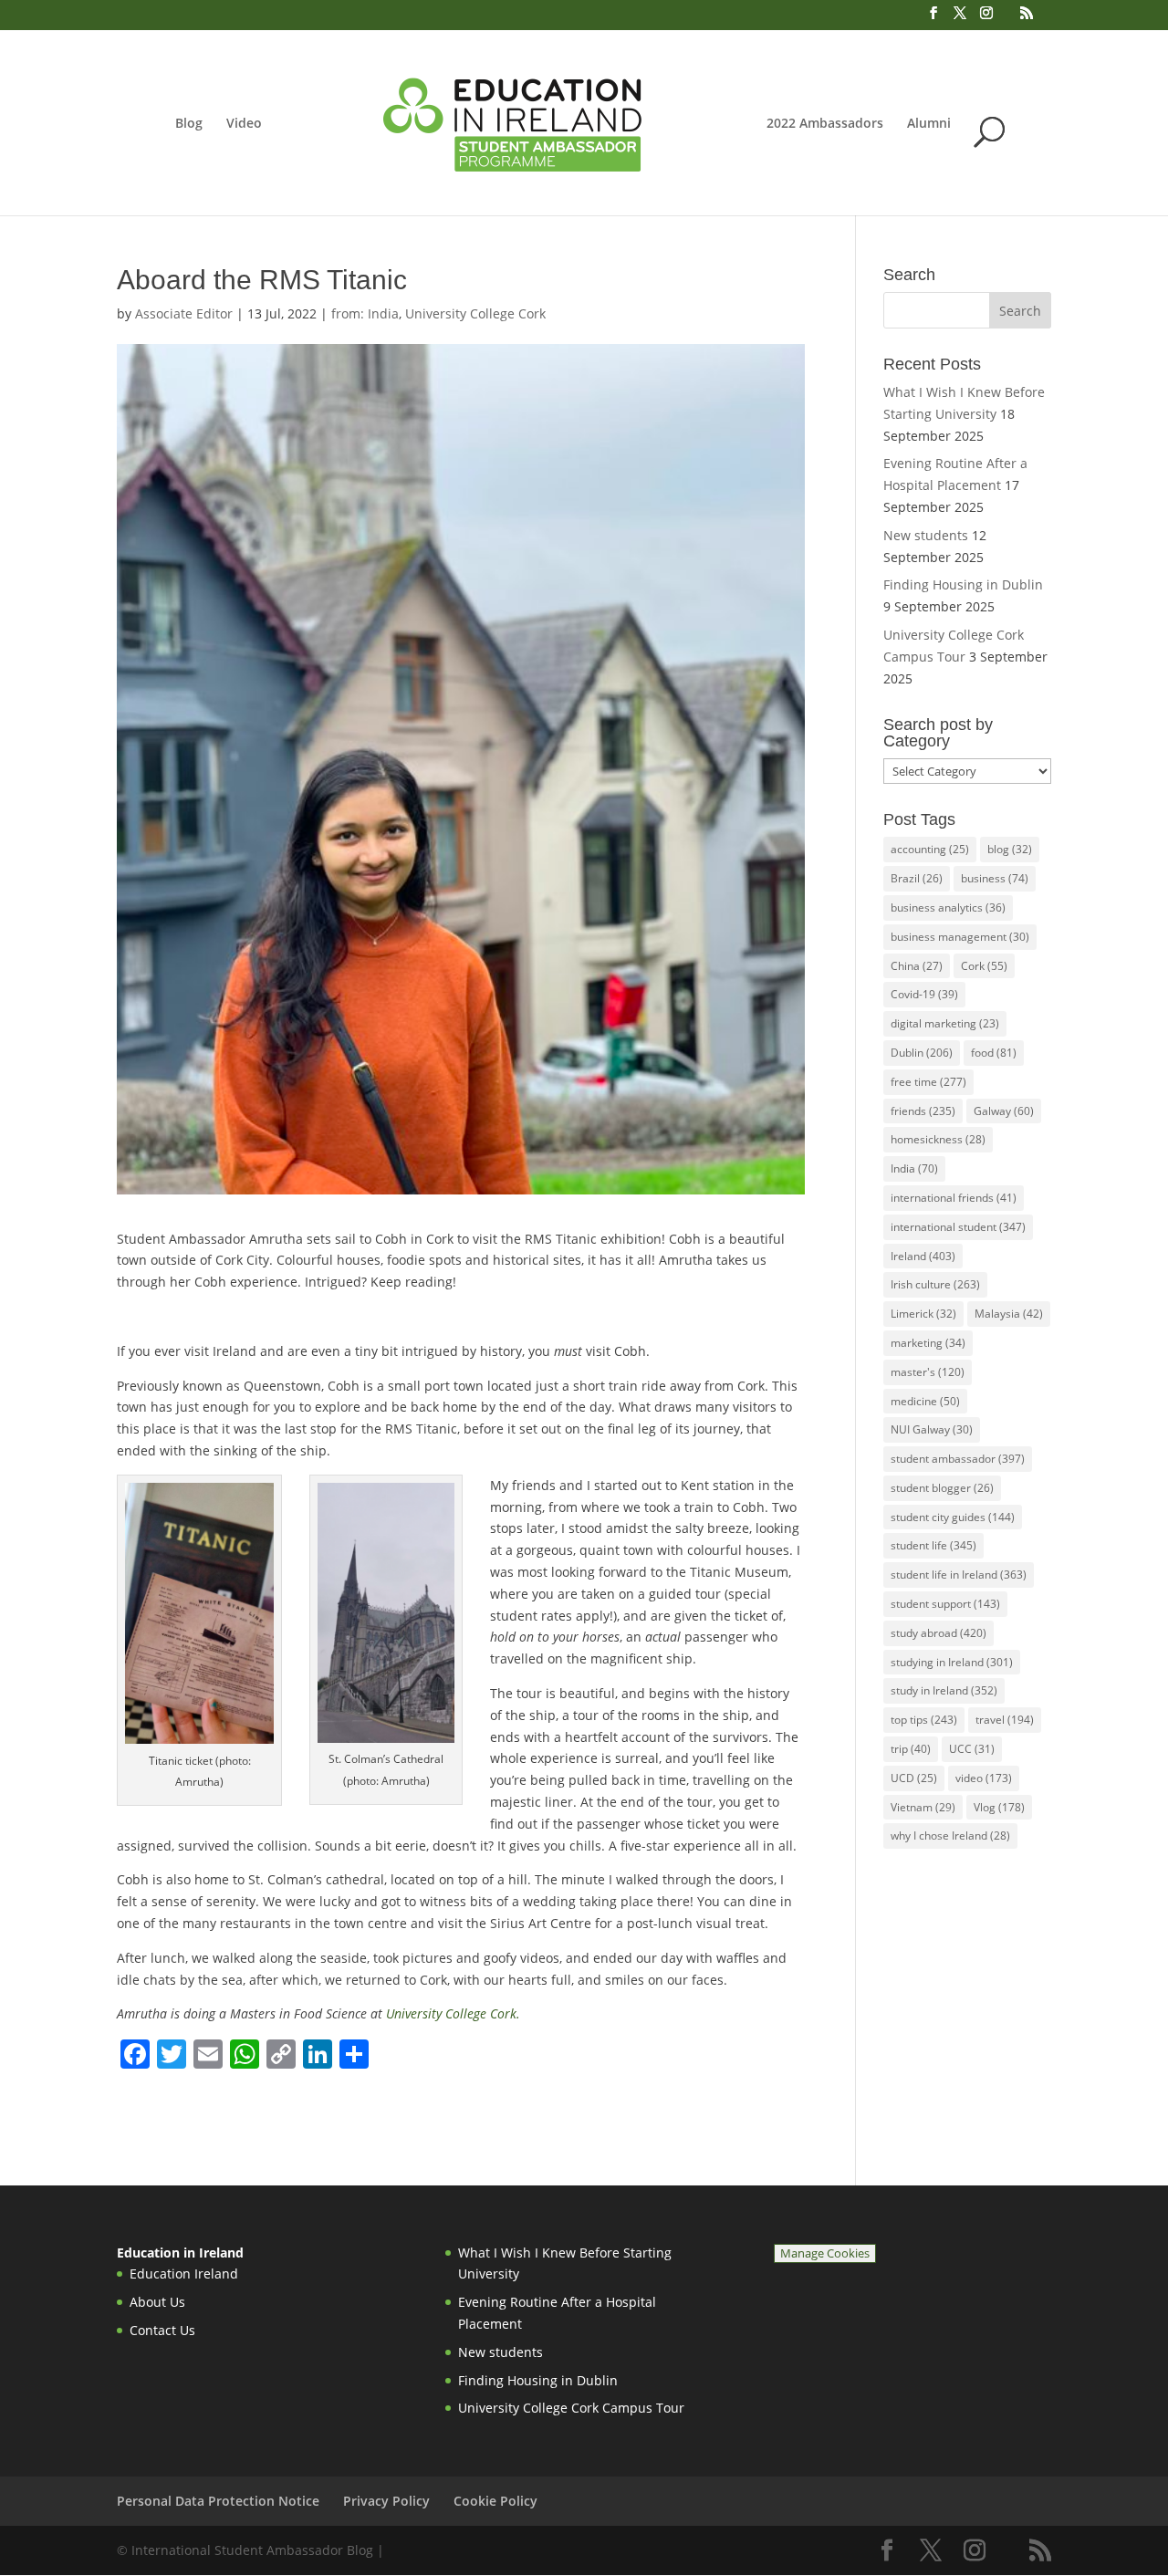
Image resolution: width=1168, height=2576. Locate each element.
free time (928, 1082)
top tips (924, 1720)
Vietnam (923, 1807)
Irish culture (935, 1284)
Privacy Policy (386, 2501)
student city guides (953, 1517)
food (994, 1053)
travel (1005, 1720)
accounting (930, 849)
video (984, 1778)
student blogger (942, 1488)
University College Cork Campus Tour (571, 2408)
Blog (189, 124)
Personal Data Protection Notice (218, 2501)
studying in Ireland (952, 1662)
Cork (984, 966)
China (917, 966)
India (914, 1168)
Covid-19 (924, 994)
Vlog (999, 1807)
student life (933, 1545)
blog (1010, 849)
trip (911, 1749)
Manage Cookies (825, 2253)
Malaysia (1009, 1314)
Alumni (929, 124)
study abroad (939, 1633)
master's (928, 1372)
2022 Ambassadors (825, 124)
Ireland (923, 1256)
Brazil (917, 878)
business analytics (948, 907)
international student (958, 1227)
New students (926, 535)
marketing (928, 1343)
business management (960, 937)
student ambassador (958, 1459)
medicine (925, 1401)
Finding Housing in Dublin (963, 584)
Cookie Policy (495, 2501)
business (995, 878)
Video (244, 124)
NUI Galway (932, 1429)
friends (923, 1111)
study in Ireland (944, 1690)
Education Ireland (184, 2274)
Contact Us (162, 2330)
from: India (365, 313)
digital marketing (945, 1023)
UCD (914, 1778)
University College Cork (475, 313)
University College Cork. (453, 2013)
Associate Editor (184, 313)
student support (945, 1604)
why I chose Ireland (950, 1836)
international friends (954, 1198)
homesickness (938, 1139)
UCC (972, 1749)
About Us (157, 2302)
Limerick (923, 1314)
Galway (1004, 1111)
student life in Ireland (959, 1575)
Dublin (922, 1053)
